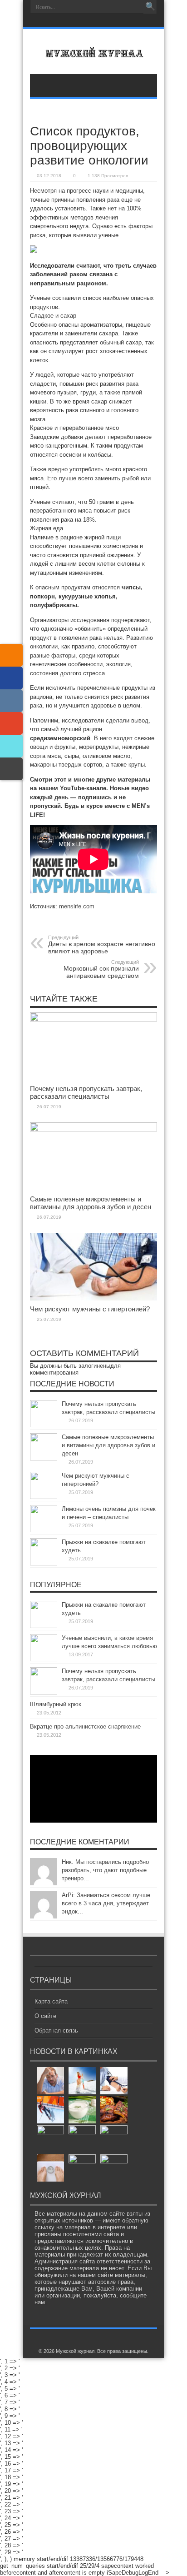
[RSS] (11, 655)
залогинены (94, 1366)
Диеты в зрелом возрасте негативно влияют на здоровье (102, 945)
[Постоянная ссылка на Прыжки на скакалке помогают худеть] (44, 1563)
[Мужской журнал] (93, 51)
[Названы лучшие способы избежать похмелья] (50, 2081)
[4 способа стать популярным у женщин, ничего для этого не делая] (114, 2139)
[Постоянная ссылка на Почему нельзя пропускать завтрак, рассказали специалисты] (93, 1019)
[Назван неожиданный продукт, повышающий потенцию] (82, 2110)
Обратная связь (56, 2030)
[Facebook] (11, 678)
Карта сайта (51, 2001)
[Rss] (93, 21)
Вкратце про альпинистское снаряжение (85, 1726)
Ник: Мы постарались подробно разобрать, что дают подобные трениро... (105, 1870)
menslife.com (77, 906)
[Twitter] (11, 746)
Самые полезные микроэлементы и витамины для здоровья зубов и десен (91, 1203)
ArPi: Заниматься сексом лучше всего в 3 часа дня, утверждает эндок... (106, 1903)
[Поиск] (150, 7)
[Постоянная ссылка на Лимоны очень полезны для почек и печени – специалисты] (44, 1530)
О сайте (45, 2016)
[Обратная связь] (11, 769)
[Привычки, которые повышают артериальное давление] (114, 2081)
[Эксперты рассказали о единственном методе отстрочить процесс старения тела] (114, 2168)
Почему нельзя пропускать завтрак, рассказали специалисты (86, 1092)
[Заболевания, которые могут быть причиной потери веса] (50, 2168)
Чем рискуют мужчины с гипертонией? (90, 1309)
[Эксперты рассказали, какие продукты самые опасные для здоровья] (114, 2110)
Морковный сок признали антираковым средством (101, 969)
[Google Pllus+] (11, 723)
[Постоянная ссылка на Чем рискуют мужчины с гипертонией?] (93, 1298)
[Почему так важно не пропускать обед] (50, 2139)
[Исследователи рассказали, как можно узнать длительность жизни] (82, 2139)
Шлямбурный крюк (56, 1704)
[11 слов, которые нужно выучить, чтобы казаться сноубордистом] (82, 2081)
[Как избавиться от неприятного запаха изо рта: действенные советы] (82, 2168)
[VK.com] (11, 701)
